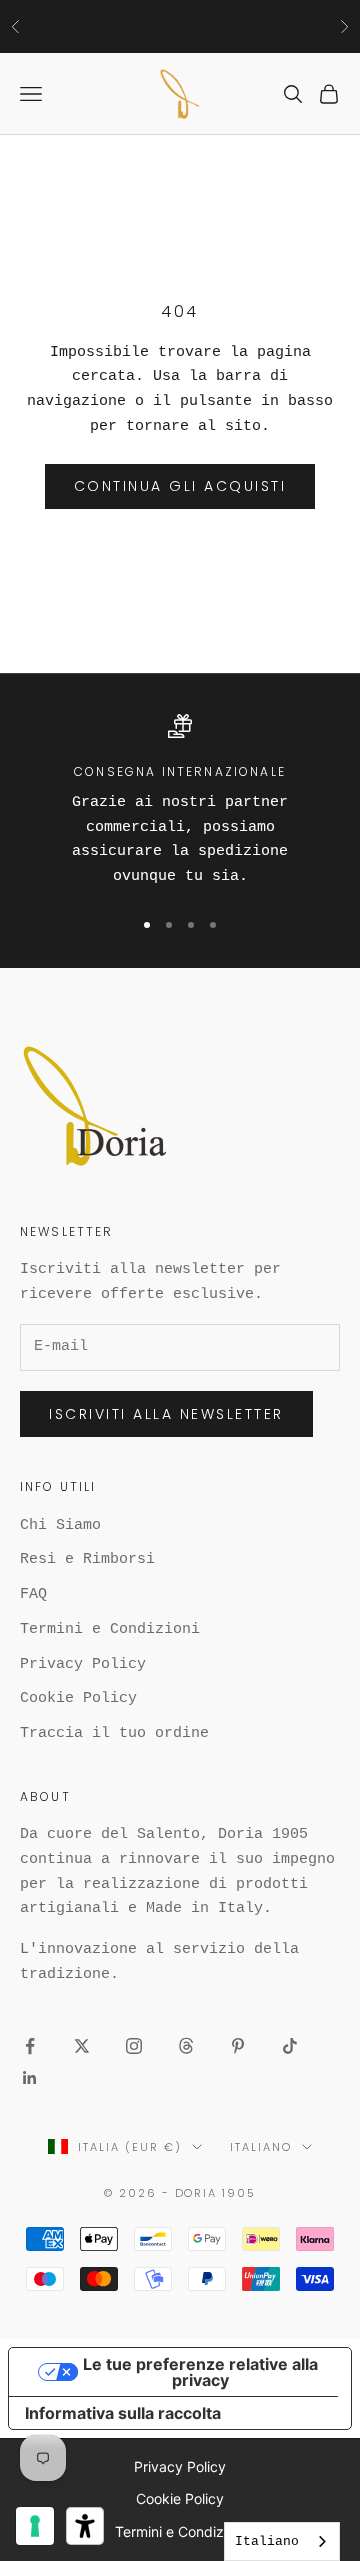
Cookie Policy (78, 1698)
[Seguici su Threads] (186, 2046)
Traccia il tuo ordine (114, 1733)
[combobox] (282, 2541)
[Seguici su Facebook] (30, 2046)
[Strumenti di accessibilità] (85, 2526)
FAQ (33, 1594)
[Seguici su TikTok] (290, 2046)
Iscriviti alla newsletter (166, 1414)
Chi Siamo (60, 1525)
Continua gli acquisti (180, 486)
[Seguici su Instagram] (134, 2046)
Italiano (261, 2147)
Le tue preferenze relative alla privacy (200, 2372)
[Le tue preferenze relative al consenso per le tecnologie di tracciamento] (35, 2526)
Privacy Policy (83, 1664)
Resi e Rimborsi (87, 1559)
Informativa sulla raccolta (123, 2413)
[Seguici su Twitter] (82, 2046)
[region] (180, 801)
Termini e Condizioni (110, 1629)
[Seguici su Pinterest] (238, 2046)
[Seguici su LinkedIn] (30, 2078)
